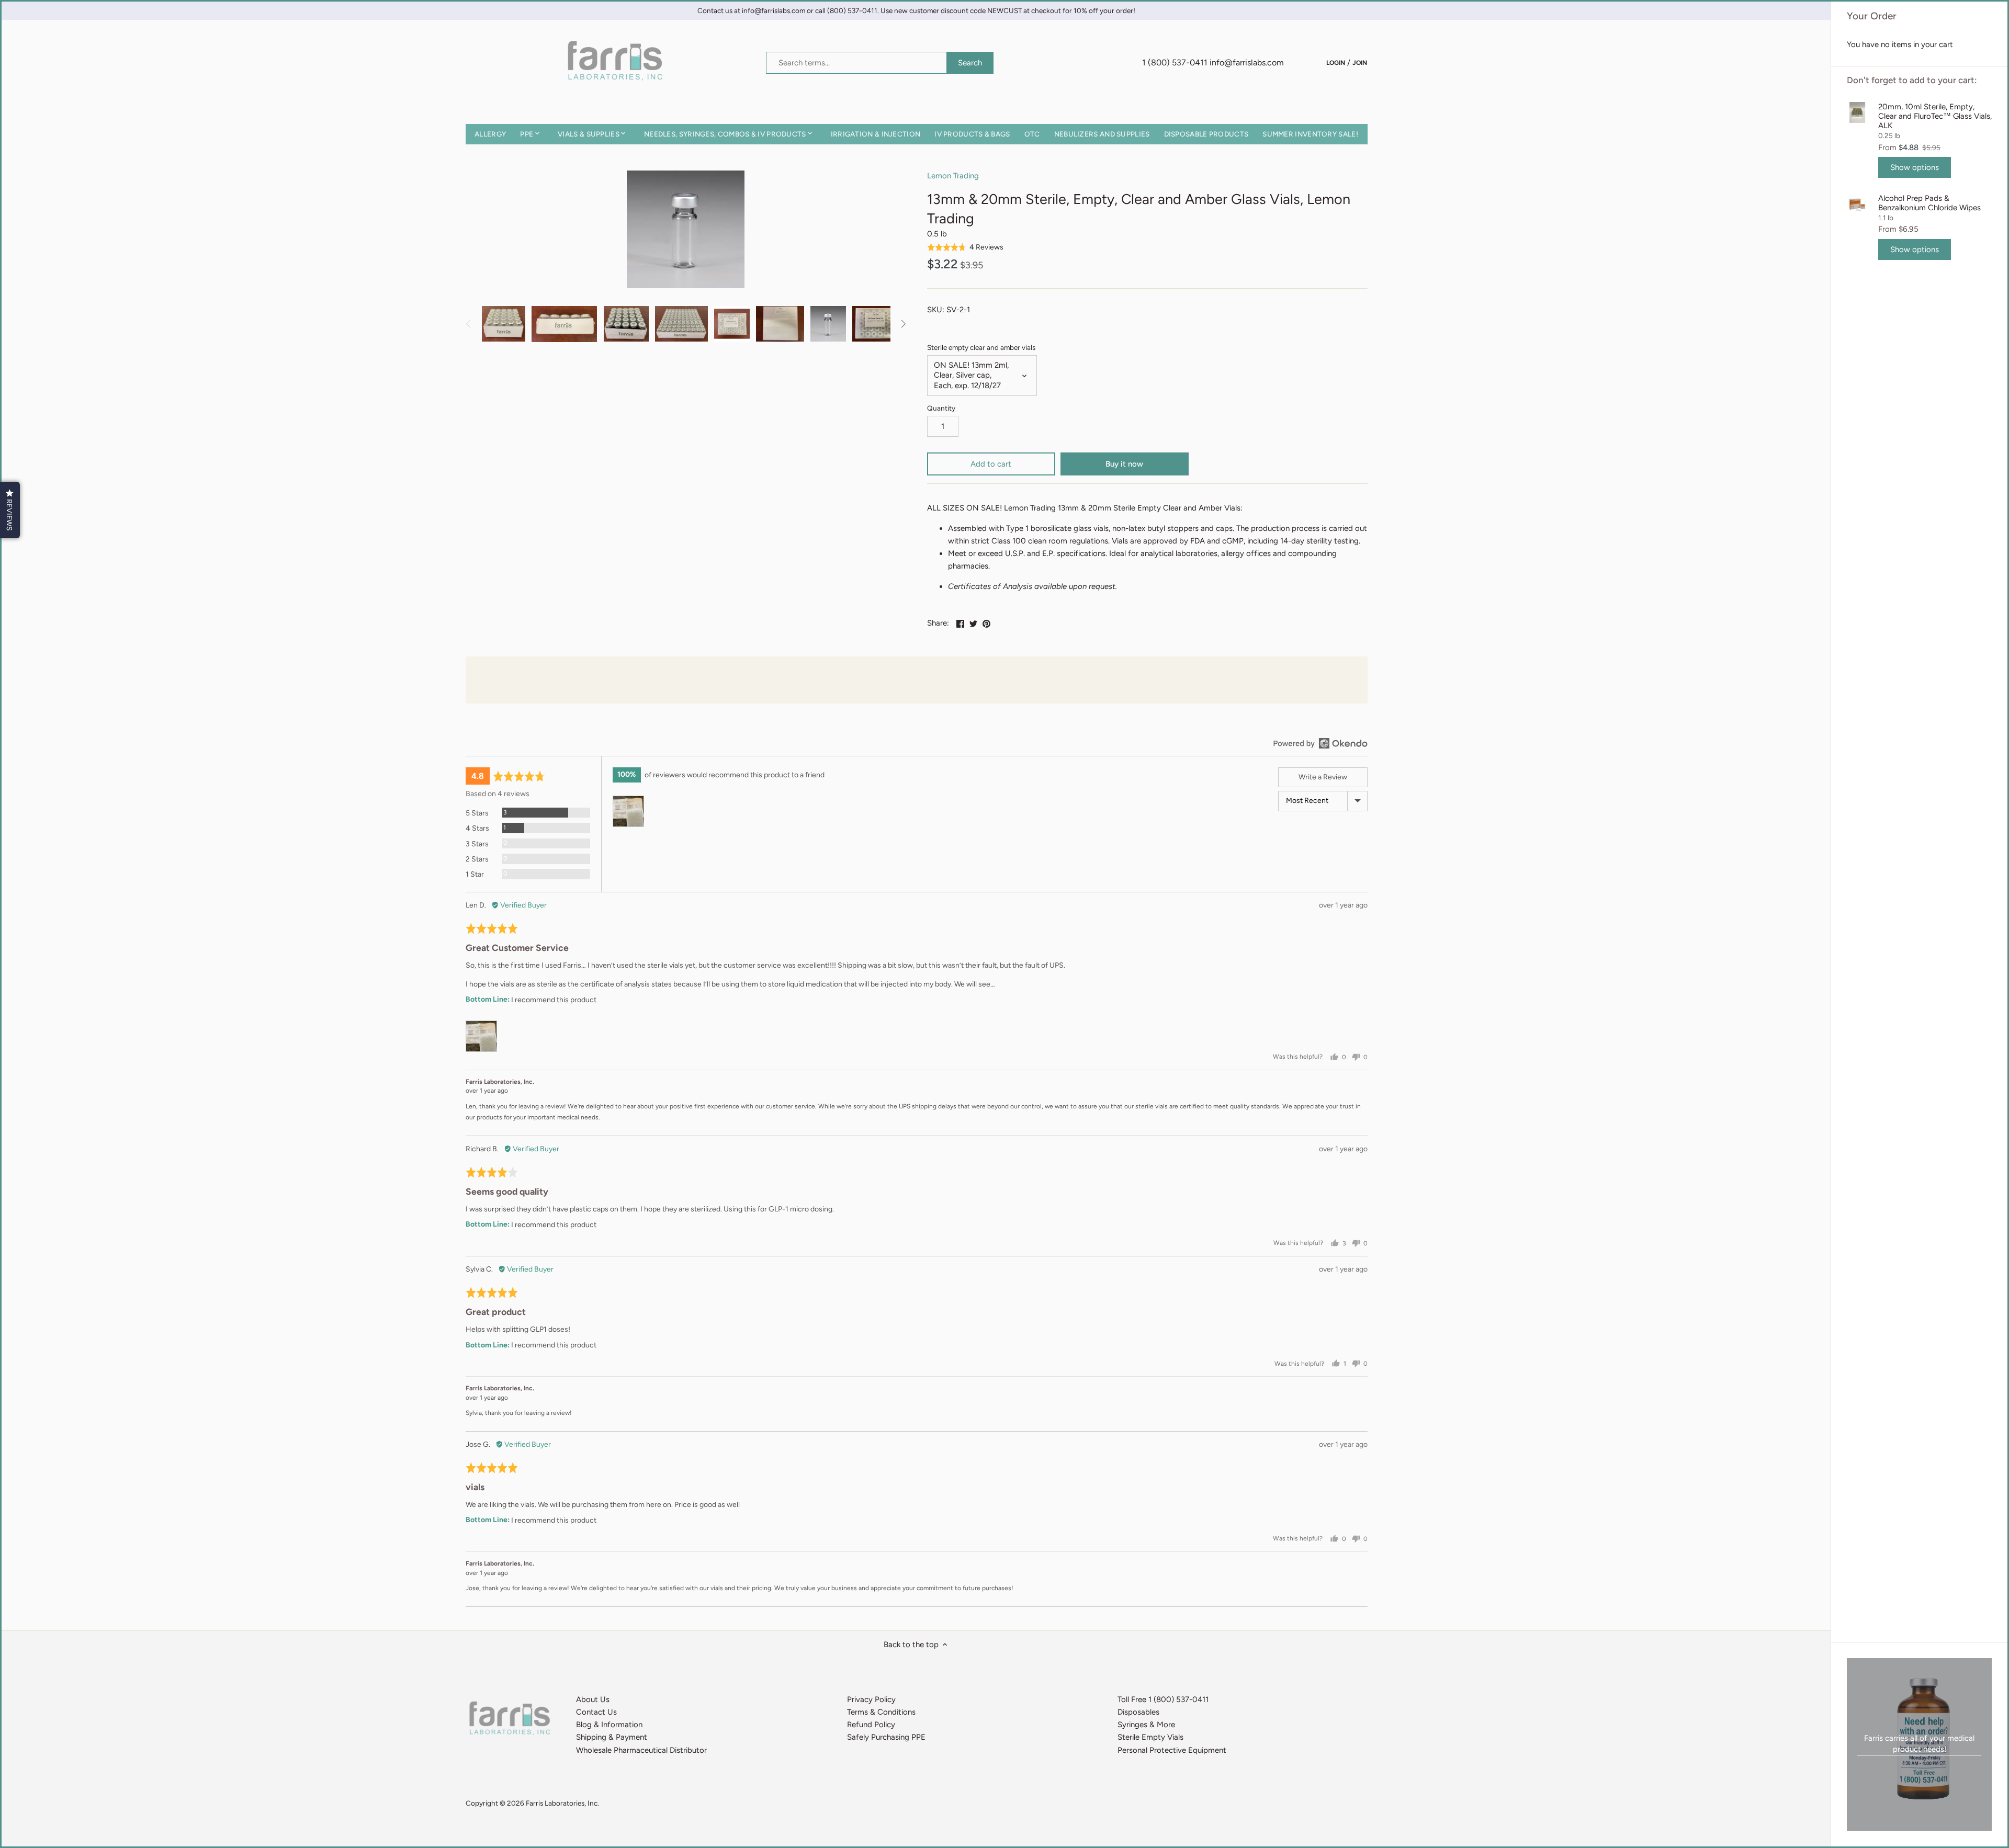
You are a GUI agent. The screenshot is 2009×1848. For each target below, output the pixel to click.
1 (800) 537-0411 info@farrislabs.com (1213, 63)
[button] (966, 247)
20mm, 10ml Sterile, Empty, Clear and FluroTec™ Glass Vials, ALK (1935, 116)
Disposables (1138, 1712)
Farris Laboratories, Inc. (562, 1803)
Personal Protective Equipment (1172, 1750)
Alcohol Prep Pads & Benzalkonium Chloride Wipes (1929, 203)
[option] (504, 324)
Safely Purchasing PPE (886, 1737)
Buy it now (1124, 464)
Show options (1915, 167)
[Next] (903, 324)
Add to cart (991, 464)
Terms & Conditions (881, 1712)
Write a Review (1323, 777)
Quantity (941, 408)
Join (1360, 62)
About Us (593, 1699)
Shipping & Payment (612, 1737)
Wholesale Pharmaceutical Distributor (641, 1750)
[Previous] (469, 324)
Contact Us (596, 1712)
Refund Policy (871, 1725)
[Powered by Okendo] (1320, 743)
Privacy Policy (871, 1699)
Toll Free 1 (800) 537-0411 (1163, 1699)
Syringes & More (1146, 1725)
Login (1336, 62)
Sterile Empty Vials (1150, 1737)
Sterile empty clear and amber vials (981, 347)
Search (970, 63)
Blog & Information (609, 1725)
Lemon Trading (953, 176)
